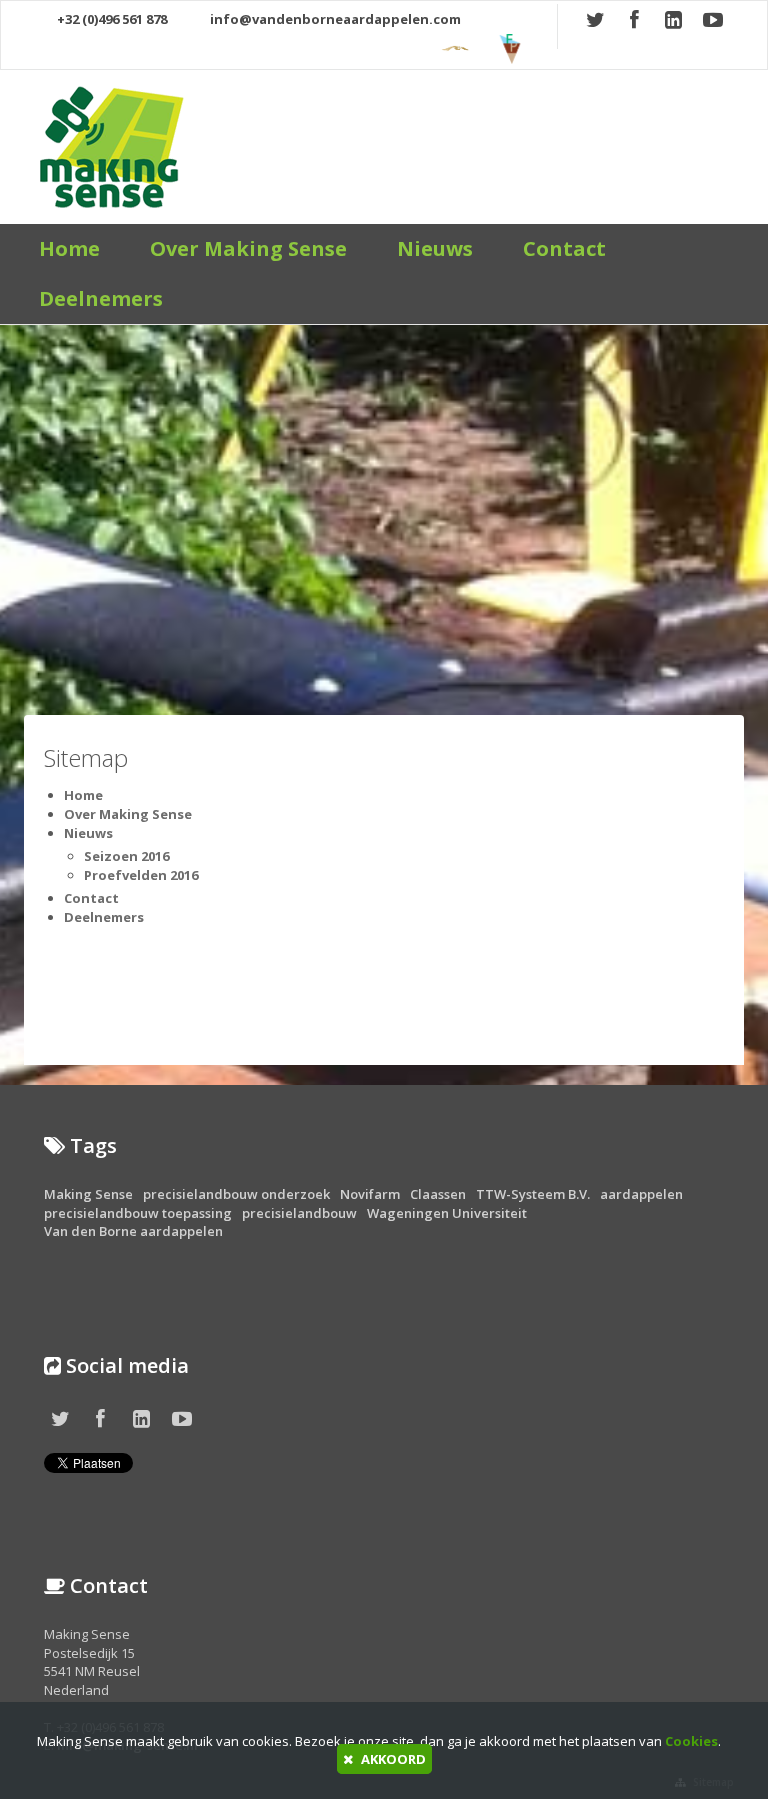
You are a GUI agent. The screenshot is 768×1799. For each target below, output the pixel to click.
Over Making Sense (248, 248)
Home (69, 248)
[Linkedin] (676, 21)
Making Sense (88, 1194)
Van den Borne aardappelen (133, 1231)
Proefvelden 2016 (141, 875)
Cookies (691, 1741)
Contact (564, 248)
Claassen (438, 1194)
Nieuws (435, 248)
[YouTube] (715, 21)
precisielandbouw (299, 1213)
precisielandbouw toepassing (138, 1213)
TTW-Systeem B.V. (533, 1194)
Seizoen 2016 (126, 856)
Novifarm (370, 1194)
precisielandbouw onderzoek (236, 1194)
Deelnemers (101, 298)
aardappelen (641, 1194)
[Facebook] (637, 21)
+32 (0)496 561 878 (110, 19)
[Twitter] (598, 21)
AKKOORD (392, 1759)
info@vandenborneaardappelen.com (334, 19)
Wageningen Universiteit (447, 1213)
